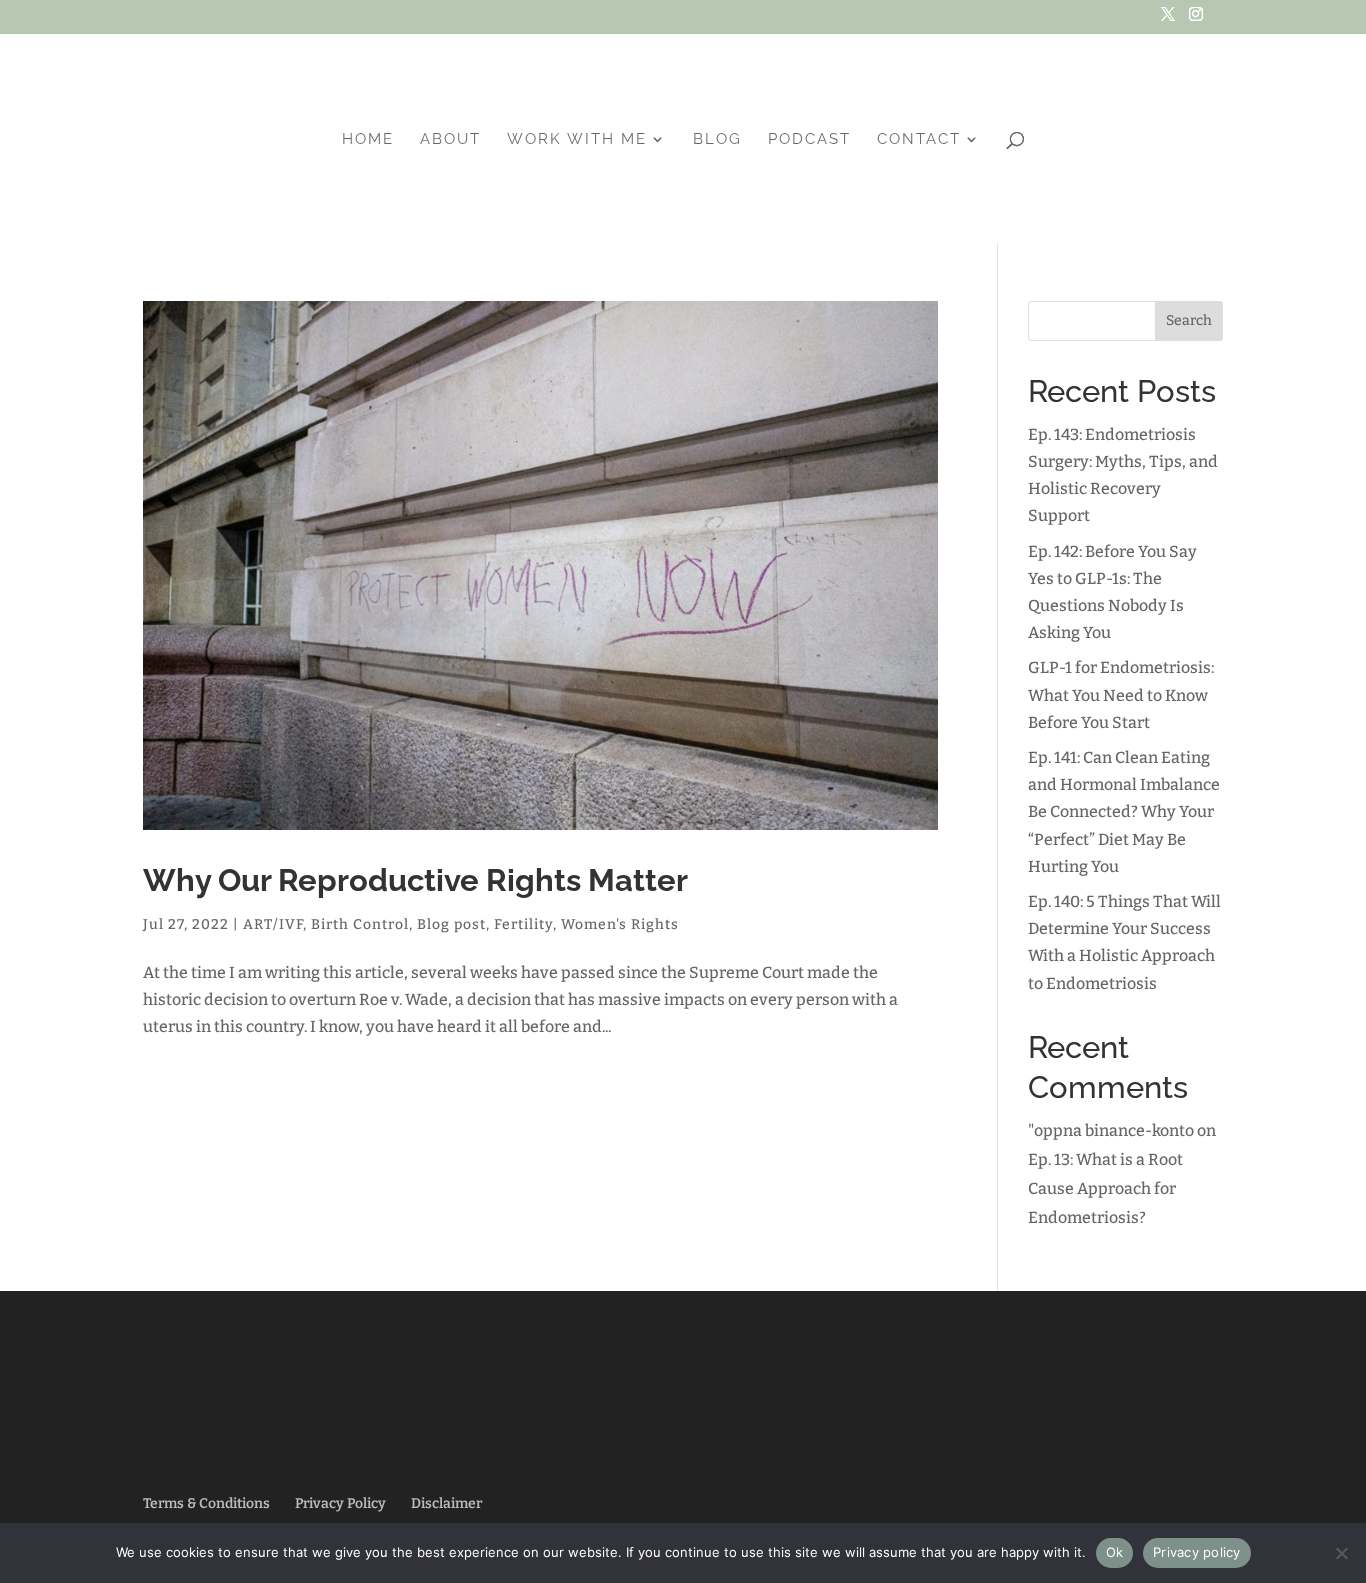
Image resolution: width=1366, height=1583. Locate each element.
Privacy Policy (340, 1503)
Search (1189, 320)
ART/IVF (273, 924)
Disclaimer (446, 1503)
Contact (919, 140)
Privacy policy (1197, 1552)
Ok (1115, 1552)
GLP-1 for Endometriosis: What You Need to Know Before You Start (1121, 694)
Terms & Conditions (206, 1503)
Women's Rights (620, 924)
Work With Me (577, 140)
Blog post (451, 924)
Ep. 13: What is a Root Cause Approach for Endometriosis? (1105, 1188)
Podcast (809, 140)
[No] (1341, 1553)
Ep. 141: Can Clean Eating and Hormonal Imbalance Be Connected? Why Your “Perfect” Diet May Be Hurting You (1124, 812)
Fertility (523, 924)
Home (368, 140)
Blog (717, 140)
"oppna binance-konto (1111, 1130)
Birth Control (360, 924)
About (450, 140)
